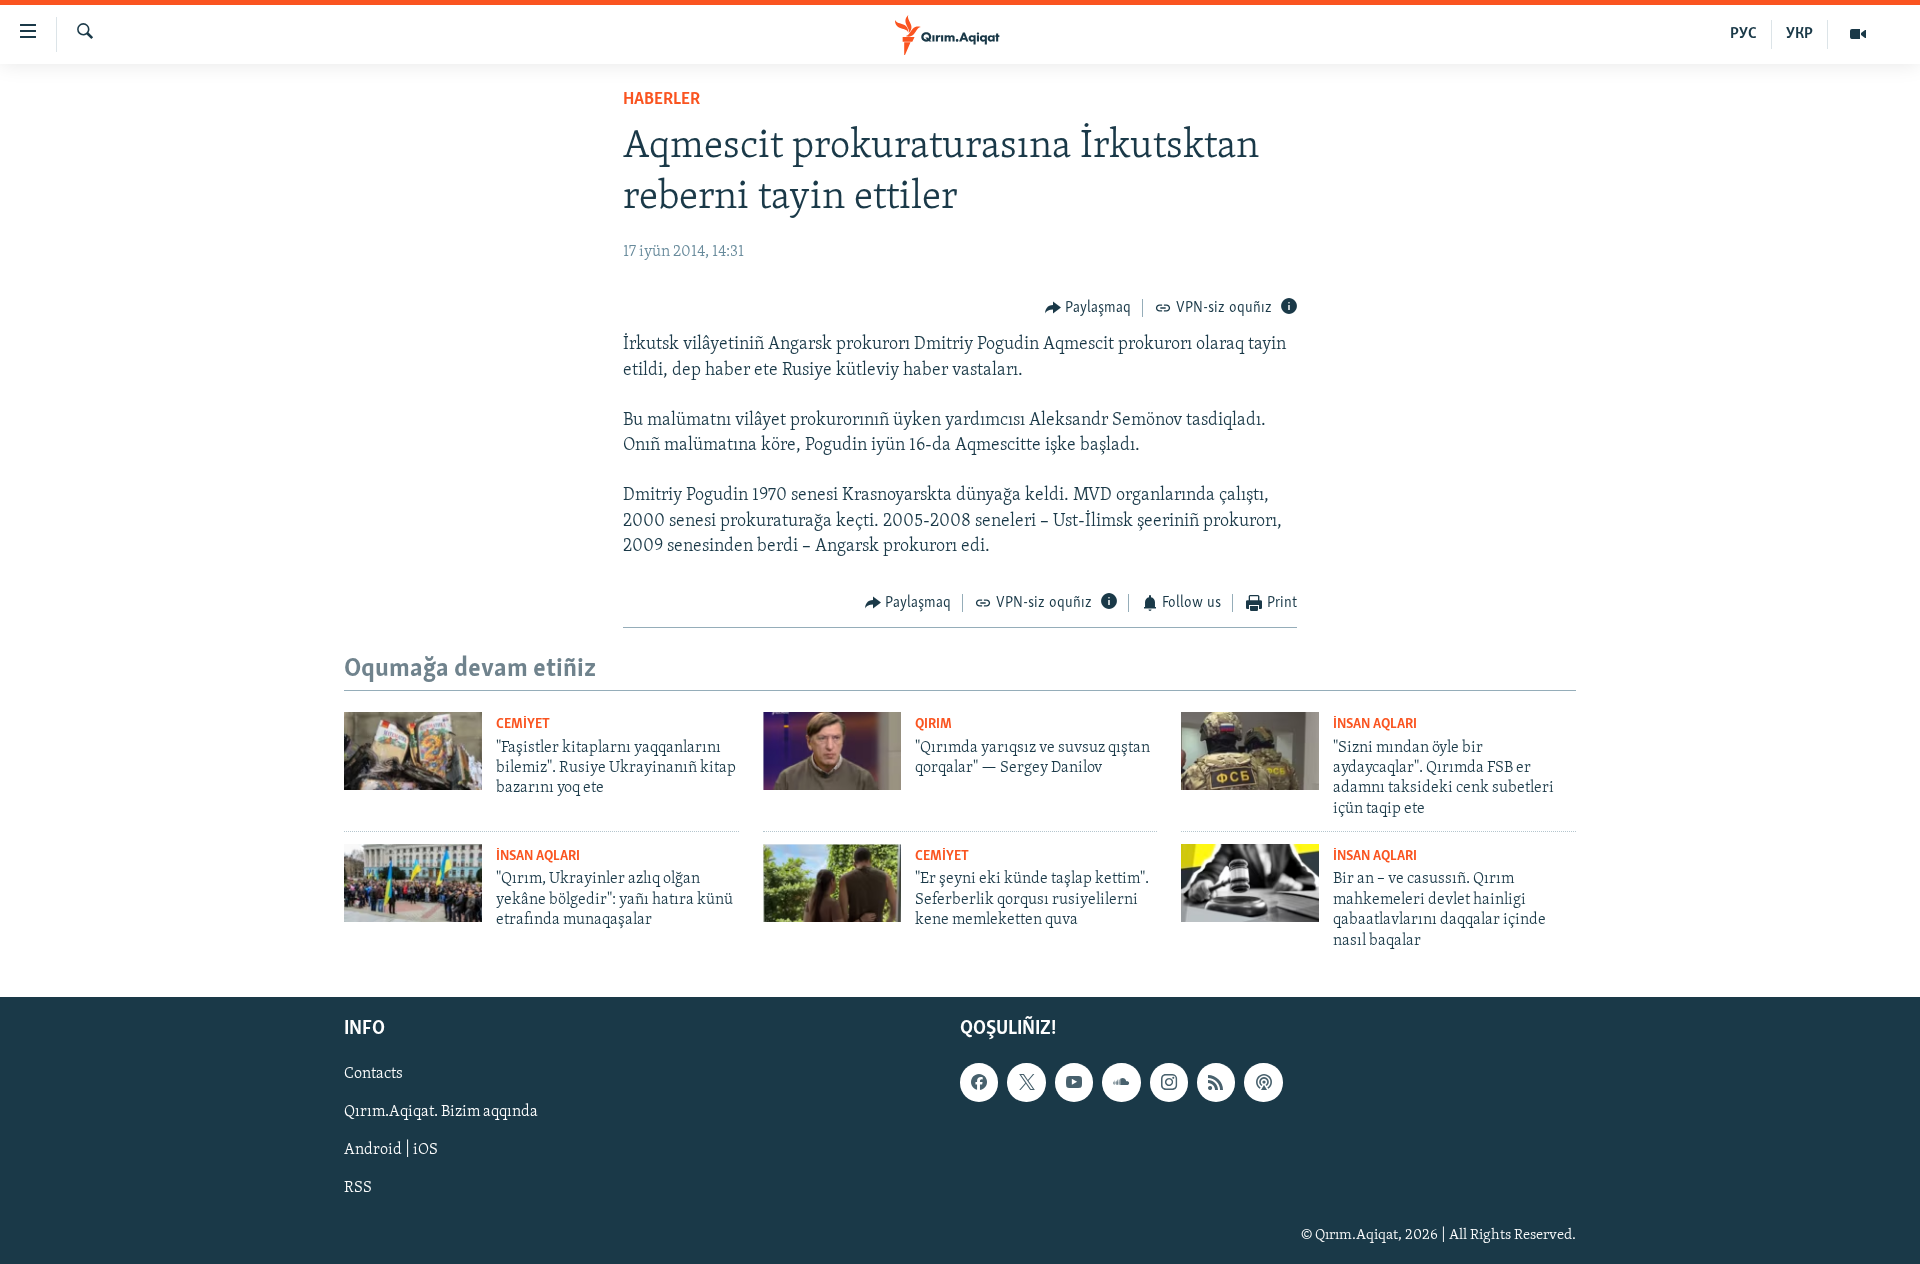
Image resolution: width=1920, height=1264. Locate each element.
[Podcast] (1263, 1082)
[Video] (1858, 34)
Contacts (373, 1074)
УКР (1799, 34)
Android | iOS (391, 1150)
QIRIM (933, 724)
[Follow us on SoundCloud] (1121, 1082)
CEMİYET (523, 724)
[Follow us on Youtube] (1074, 1082)
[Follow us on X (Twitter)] (1026, 1082)
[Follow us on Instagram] (1169, 1082)
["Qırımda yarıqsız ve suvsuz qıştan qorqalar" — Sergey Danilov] (832, 751)
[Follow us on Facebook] (979, 1082)
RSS (358, 1188)
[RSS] (1216, 1082)
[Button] (1088, 308)
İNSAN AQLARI (1375, 724)
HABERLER (661, 100)
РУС (1743, 34)
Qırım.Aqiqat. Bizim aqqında (441, 1112)
